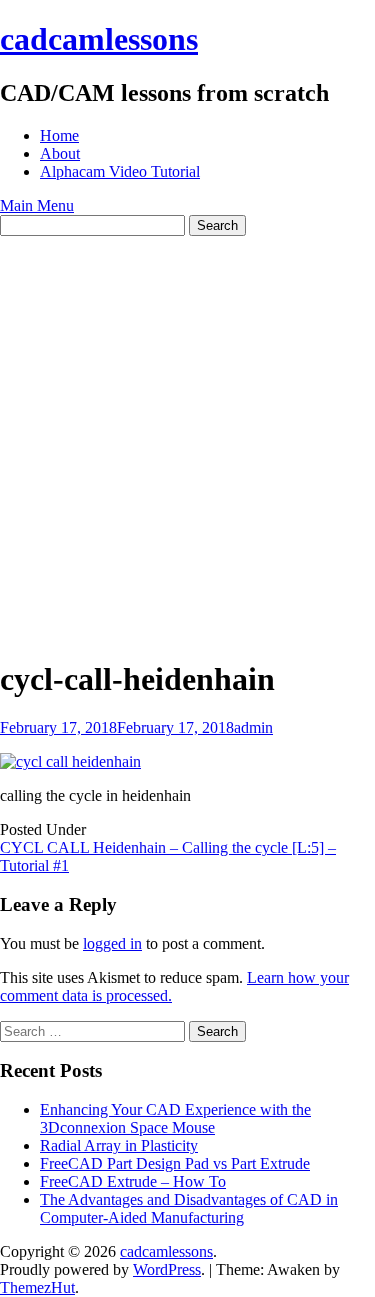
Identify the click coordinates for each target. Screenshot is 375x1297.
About (60, 153)
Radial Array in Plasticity (119, 1145)
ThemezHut (37, 1287)
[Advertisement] (187, 433)
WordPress (167, 1269)
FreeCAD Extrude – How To (133, 1181)
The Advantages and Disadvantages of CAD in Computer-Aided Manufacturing (189, 1208)
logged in (112, 943)
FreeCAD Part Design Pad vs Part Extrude (175, 1163)
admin (253, 727)
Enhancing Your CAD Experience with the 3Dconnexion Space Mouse (175, 1118)
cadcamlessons (99, 39)
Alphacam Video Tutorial (120, 171)
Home (59, 135)
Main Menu (37, 205)
